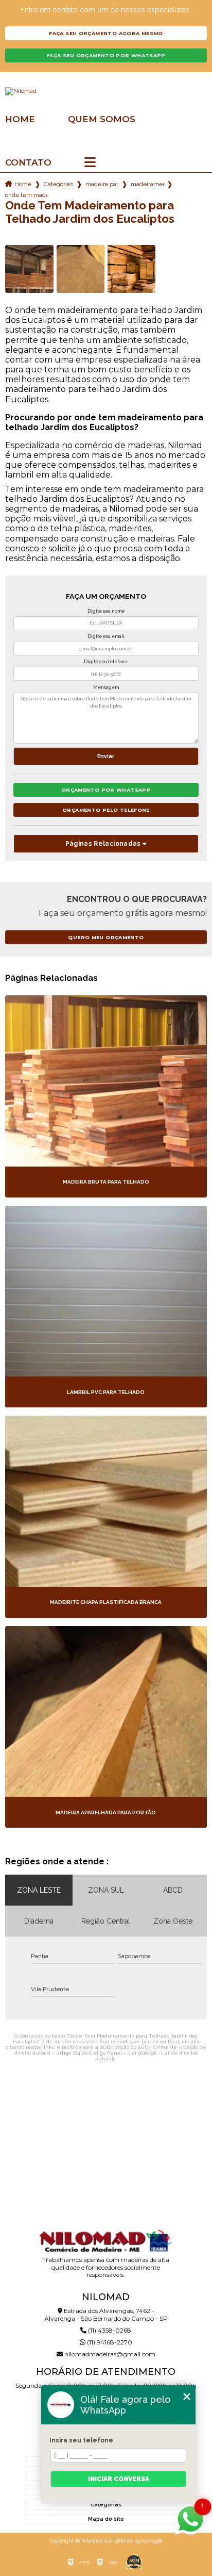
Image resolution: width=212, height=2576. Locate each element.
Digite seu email (106, 636)
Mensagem (106, 687)
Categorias (58, 184)
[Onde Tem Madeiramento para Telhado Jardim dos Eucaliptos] (29, 269)
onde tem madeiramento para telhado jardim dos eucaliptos (26, 195)
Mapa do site (106, 2519)
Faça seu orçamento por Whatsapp (106, 55)
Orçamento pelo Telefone (106, 810)
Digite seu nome (106, 611)
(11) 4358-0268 (109, 2330)
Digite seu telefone (106, 662)
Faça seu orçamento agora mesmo (106, 33)
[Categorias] (90, 163)
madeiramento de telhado (147, 184)
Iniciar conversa (119, 2479)
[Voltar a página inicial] (106, 91)
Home (20, 119)
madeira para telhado (102, 184)
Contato (28, 163)
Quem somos (102, 119)
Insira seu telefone (81, 2440)
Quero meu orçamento (106, 937)
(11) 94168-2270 (109, 2342)
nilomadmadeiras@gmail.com (109, 2354)
